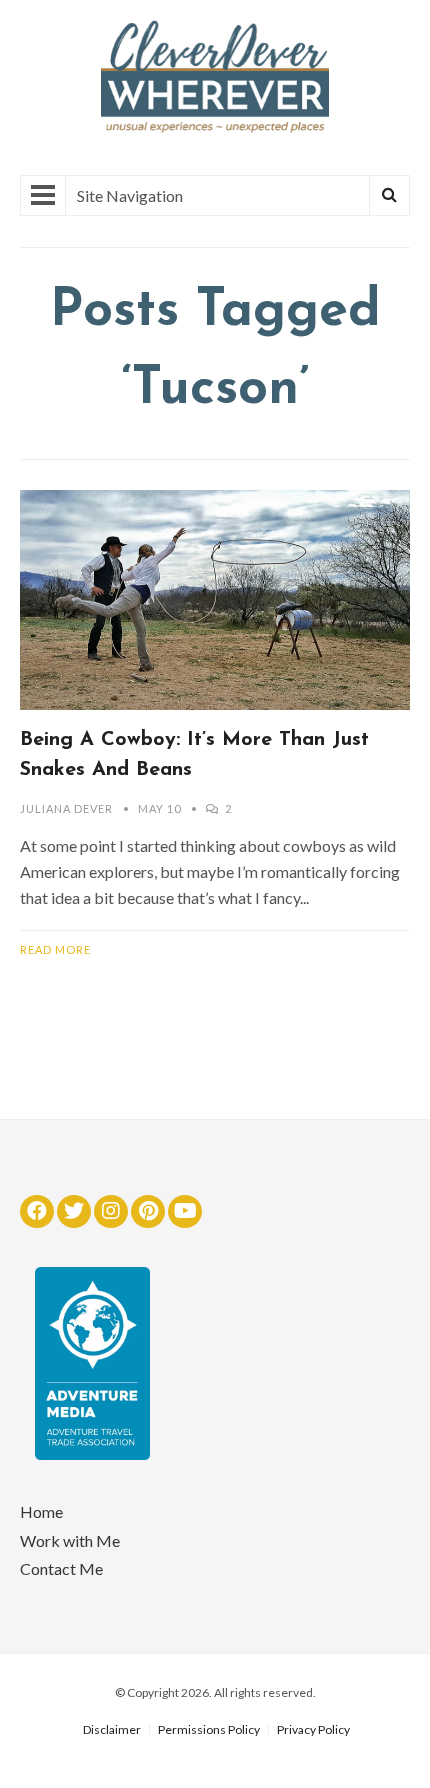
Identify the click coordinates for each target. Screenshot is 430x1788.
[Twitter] (74, 1211)
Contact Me (61, 1568)
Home (41, 1511)
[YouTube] (185, 1211)
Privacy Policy (313, 1729)
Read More (55, 949)
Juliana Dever (66, 808)
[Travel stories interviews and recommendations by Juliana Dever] (214, 127)
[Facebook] (37, 1211)
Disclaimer (112, 1729)
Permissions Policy (209, 1729)
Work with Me (70, 1540)
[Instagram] (111, 1211)
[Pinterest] (148, 1211)
